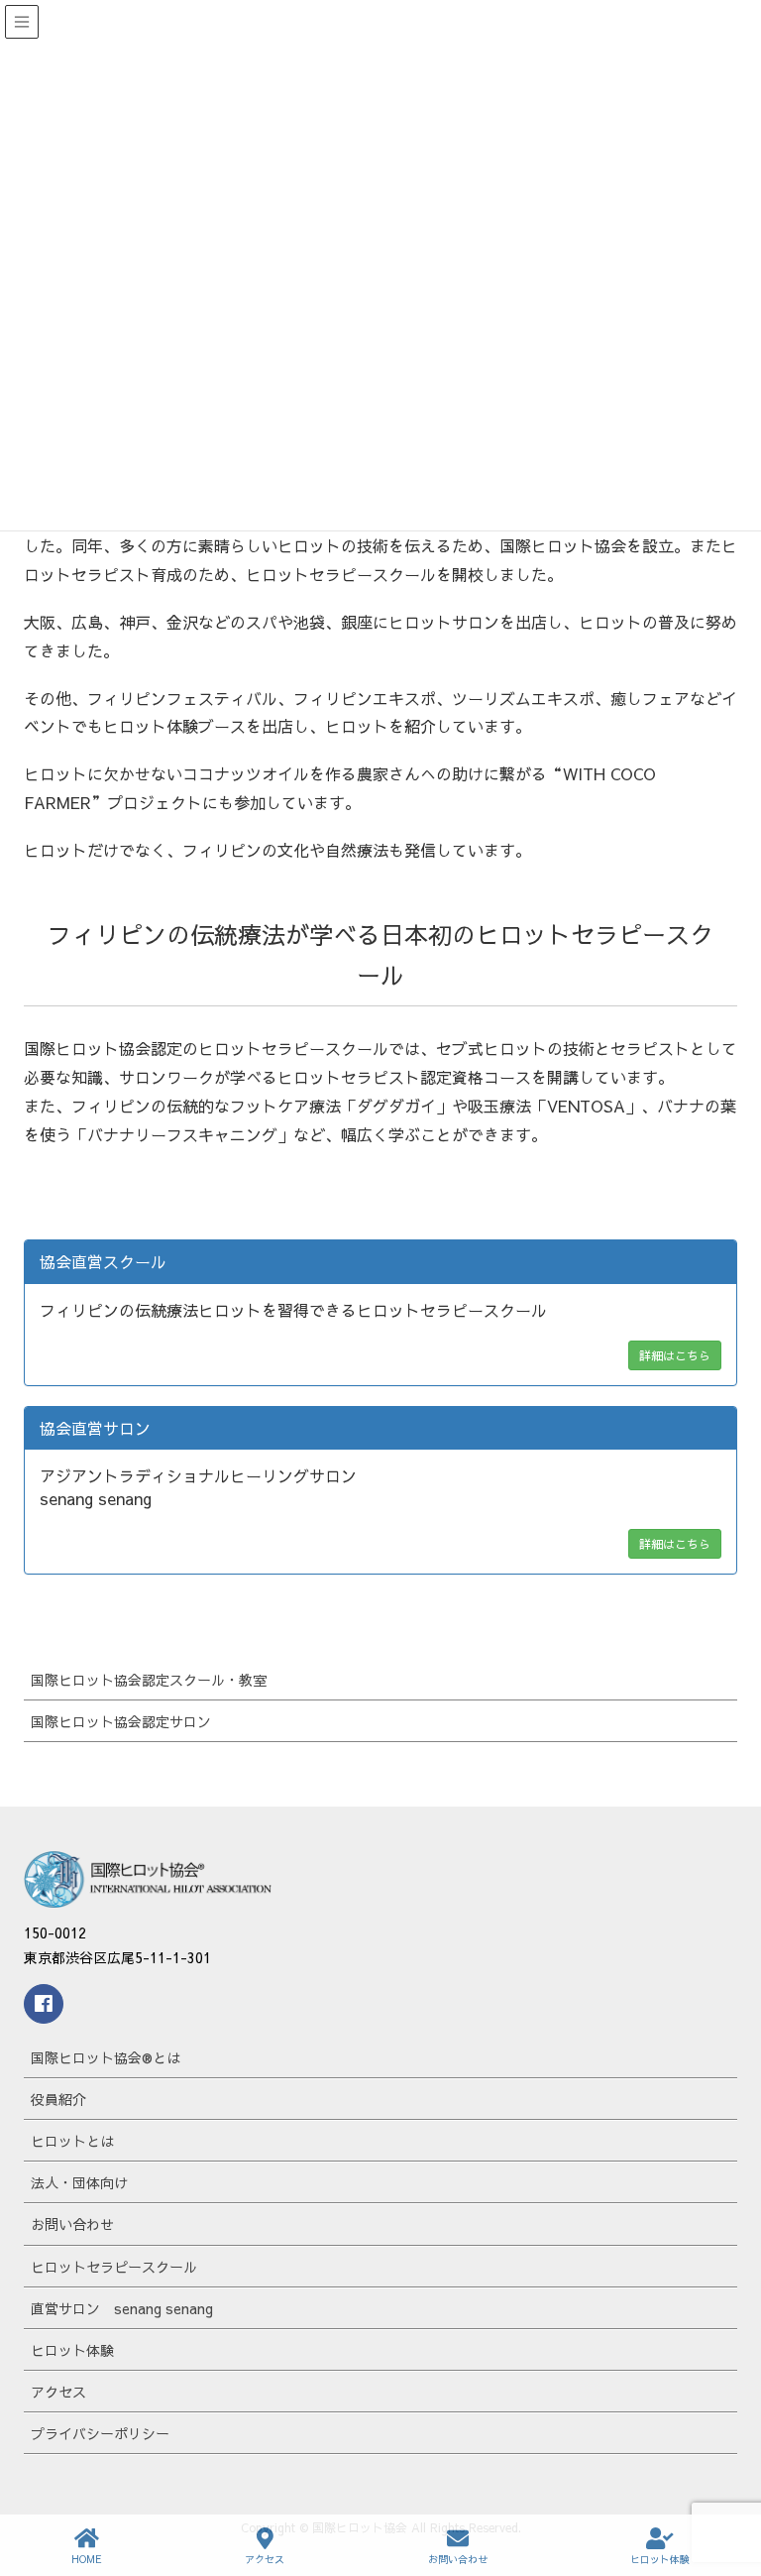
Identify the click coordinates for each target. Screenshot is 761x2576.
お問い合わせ (72, 2224)
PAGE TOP (728, 2486)
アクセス (58, 2392)
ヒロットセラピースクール (114, 2267)
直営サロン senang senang (122, 2308)
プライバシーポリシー (100, 2433)
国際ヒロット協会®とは (106, 2057)
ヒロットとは (72, 2141)
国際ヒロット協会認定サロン (121, 1721)
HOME (87, 2559)
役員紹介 (58, 2099)
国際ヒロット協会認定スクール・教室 (149, 1680)
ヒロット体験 (72, 2350)
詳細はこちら (675, 1355)
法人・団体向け (79, 2182)
